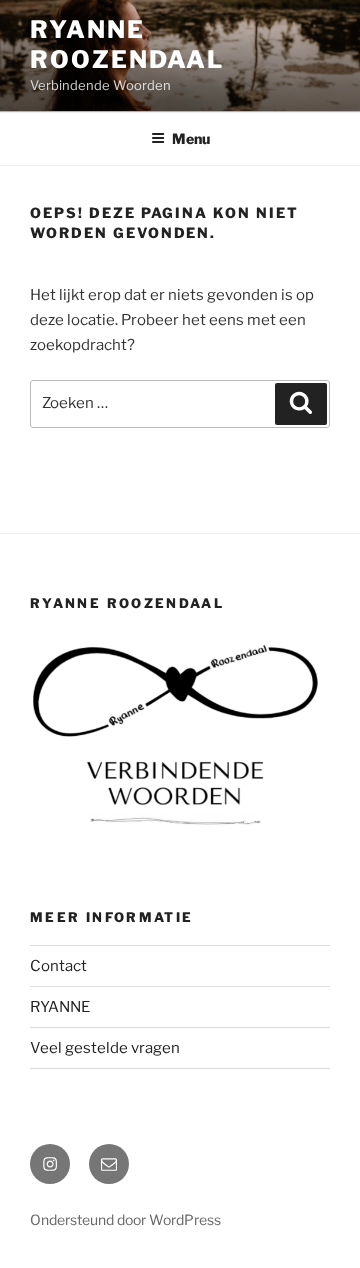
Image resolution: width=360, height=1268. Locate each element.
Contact (58, 966)
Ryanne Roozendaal (127, 44)
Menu (191, 138)
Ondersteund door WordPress (125, 1219)
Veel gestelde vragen (105, 1048)
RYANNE (60, 1007)
